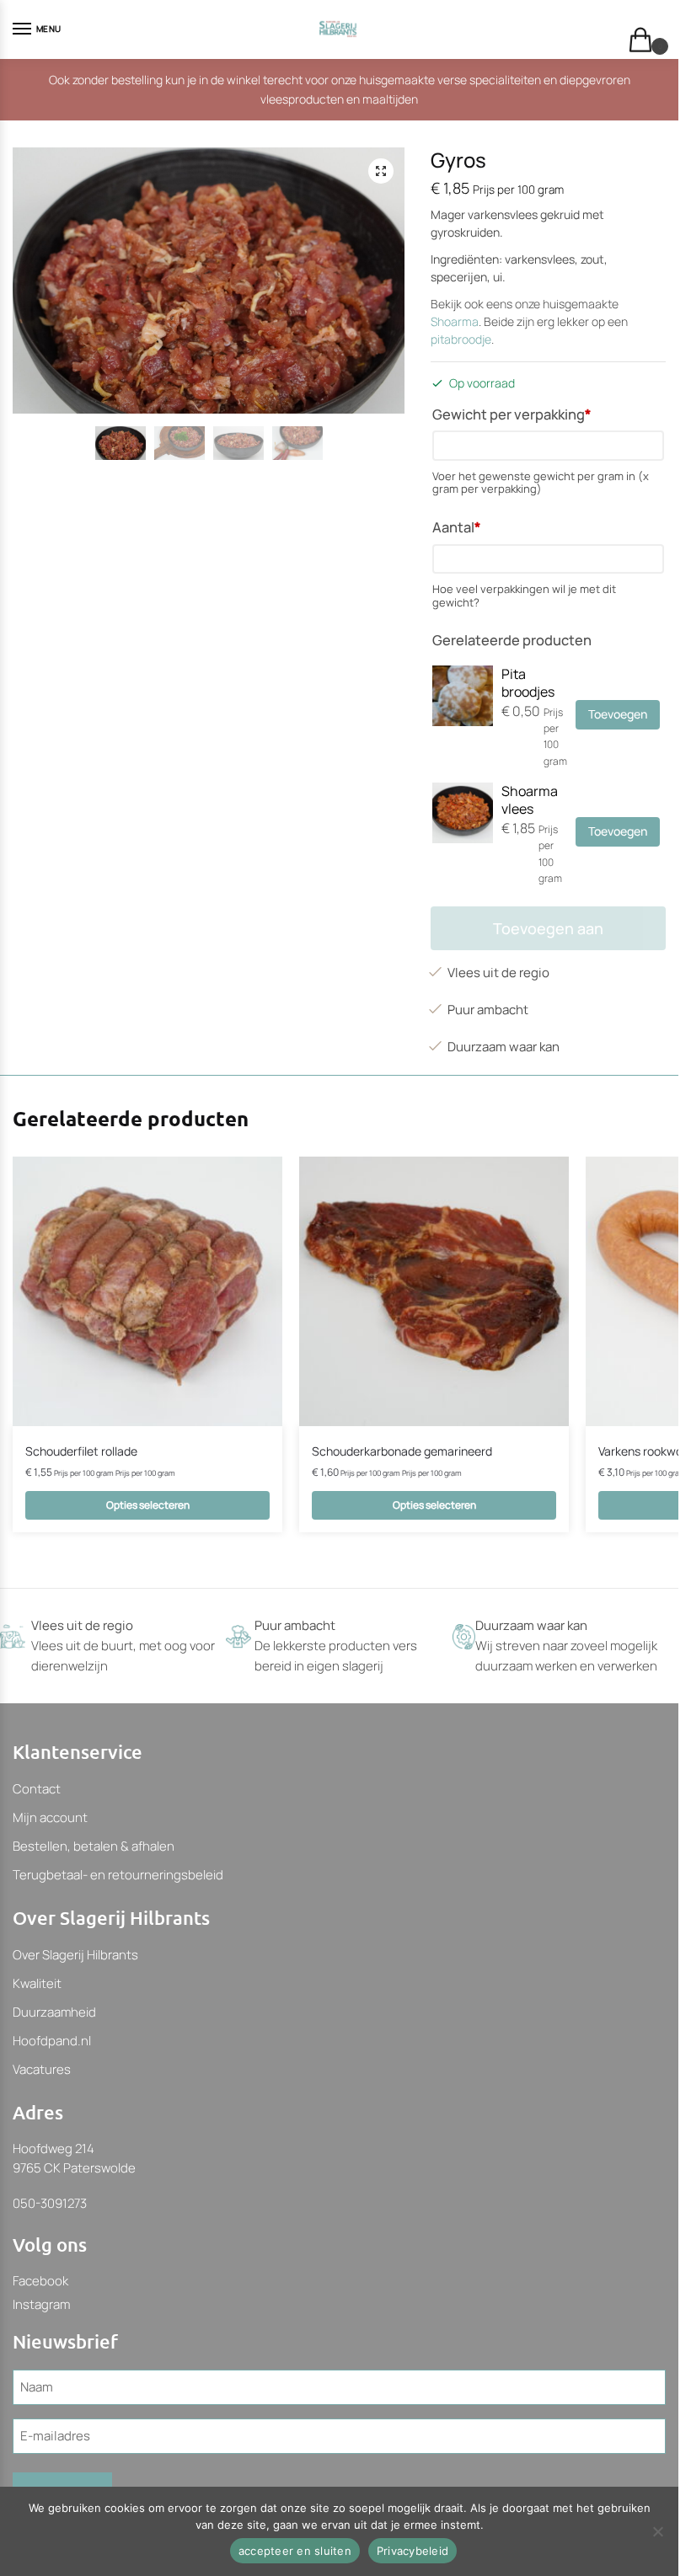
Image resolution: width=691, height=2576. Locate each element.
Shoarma (455, 321)
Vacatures (42, 2069)
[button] (381, 171)
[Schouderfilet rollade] (147, 1291)
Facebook (40, 2281)
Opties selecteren (148, 1505)
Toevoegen (618, 714)
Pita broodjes (528, 683)
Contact (37, 1789)
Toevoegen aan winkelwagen (548, 934)
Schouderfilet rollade (81, 1451)
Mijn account (50, 1817)
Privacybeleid (412, 2551)
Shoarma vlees (530, 800)
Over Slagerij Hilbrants (75, 1955)
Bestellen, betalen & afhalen (94, 1846)
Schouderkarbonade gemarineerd (402, 1451)
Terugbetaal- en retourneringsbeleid (118, 1875)
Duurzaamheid (54, 2012)
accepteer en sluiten (295, 2551)
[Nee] (657, 2531)
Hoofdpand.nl (52, 2041)
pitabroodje (461, 339)
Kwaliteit (37, 1983)
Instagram (41, 2304)
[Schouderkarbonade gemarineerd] (434, 1291)
